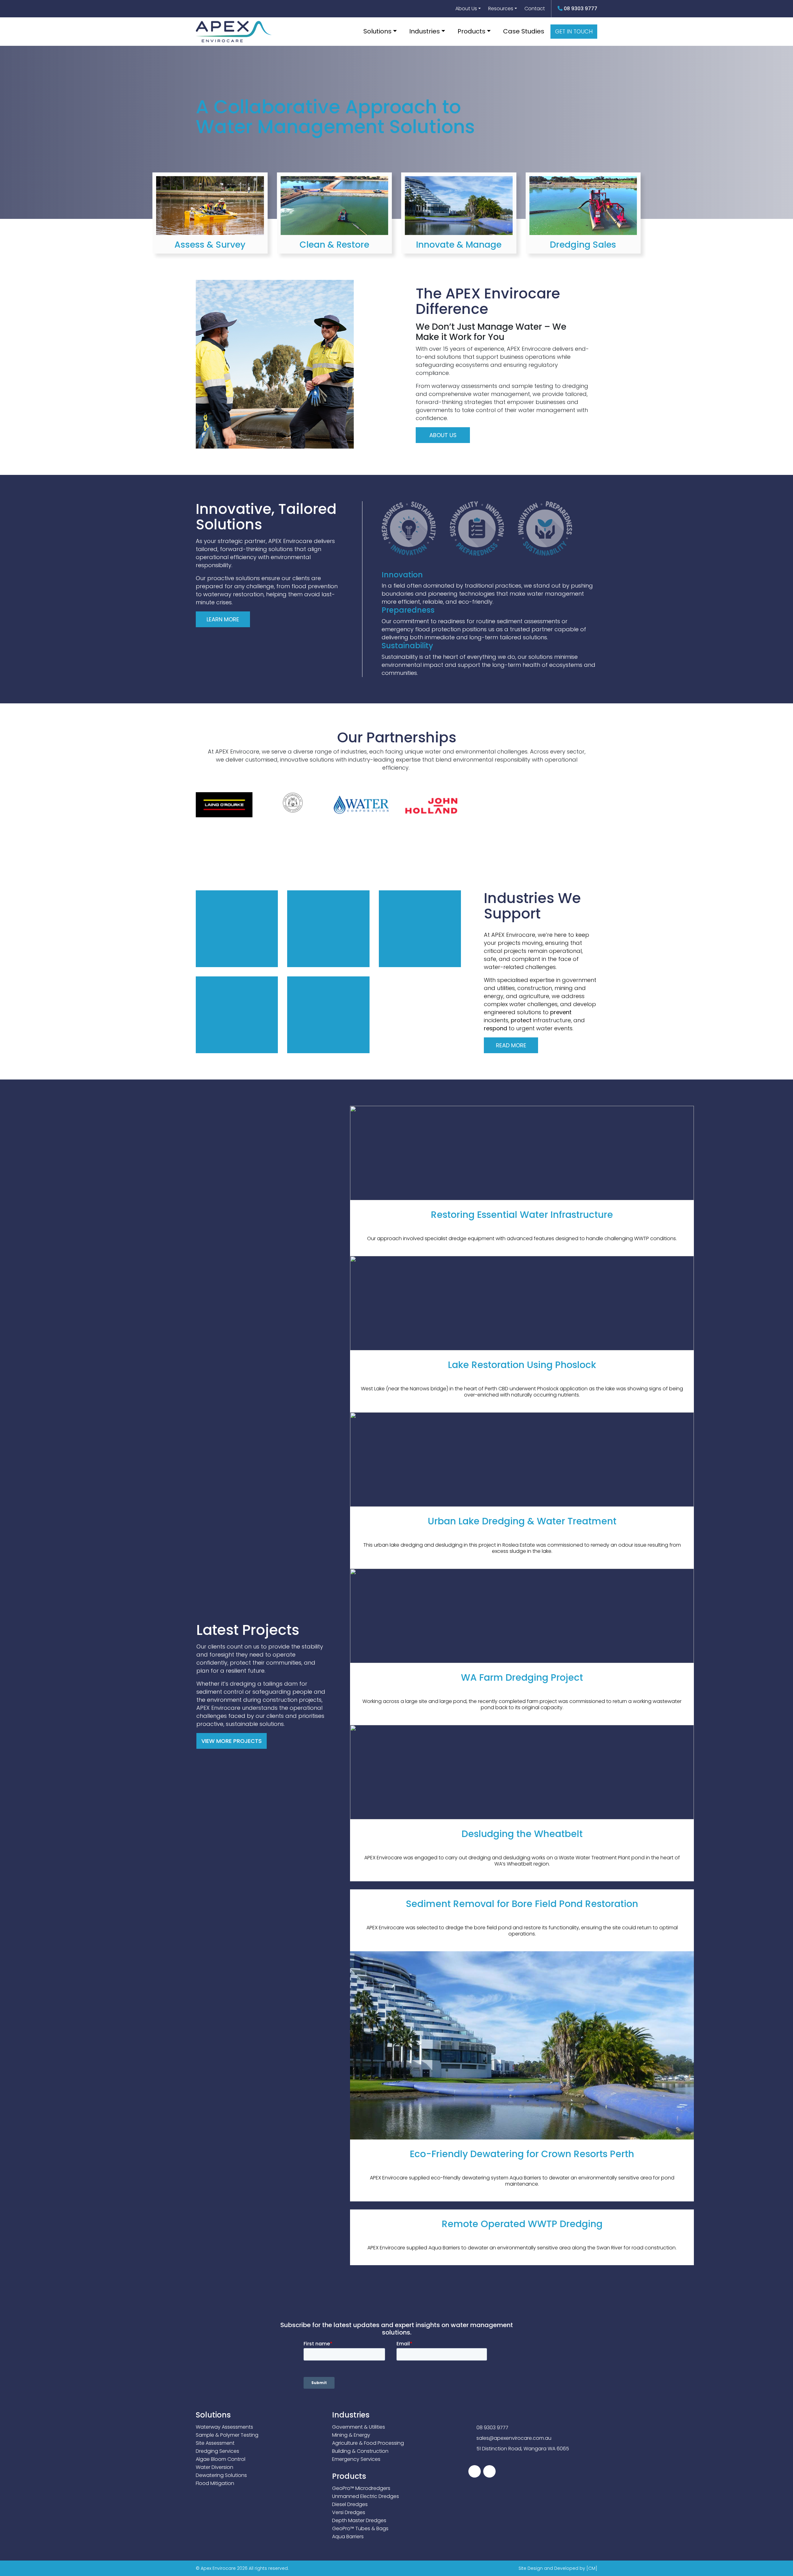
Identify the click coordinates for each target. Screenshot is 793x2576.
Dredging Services (217, 2451)
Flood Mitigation (215, 2483)
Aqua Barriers (348, 2537)
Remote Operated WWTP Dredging (522, 2224)
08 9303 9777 (580, 9)
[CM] (592, 2568)
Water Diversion (215, 2467)
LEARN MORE (223, 619)
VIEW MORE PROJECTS (232, 1741)
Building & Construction (360, 2451)
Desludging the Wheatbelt (522, 1834)
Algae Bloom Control (221, 2459)
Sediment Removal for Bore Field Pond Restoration (522, 1904)
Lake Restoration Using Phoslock (522, 1365)
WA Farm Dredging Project (522, 1677)
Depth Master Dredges (359, 2520)
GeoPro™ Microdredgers (361, 2488)
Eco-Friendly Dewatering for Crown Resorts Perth (522, 2154)
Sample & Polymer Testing (227, 2435)
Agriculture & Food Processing (368, 2443)
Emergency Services (356, 2459)
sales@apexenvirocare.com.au (514, 2438)
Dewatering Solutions (221, 2475)
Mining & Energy (351, 2435)
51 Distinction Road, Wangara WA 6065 (523, 2449)
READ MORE (210, 239)
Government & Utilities (359, 2427)
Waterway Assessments (224, 2427)
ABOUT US (443, 435)
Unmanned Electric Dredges (366, 2496)
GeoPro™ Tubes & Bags (360, 2528)
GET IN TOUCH (574, 31)
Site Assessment (215, 2443)
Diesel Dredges (350, 2504)
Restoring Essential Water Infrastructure (522, 1215)
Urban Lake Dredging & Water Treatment (522, 1521)
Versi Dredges (349, 2512)
